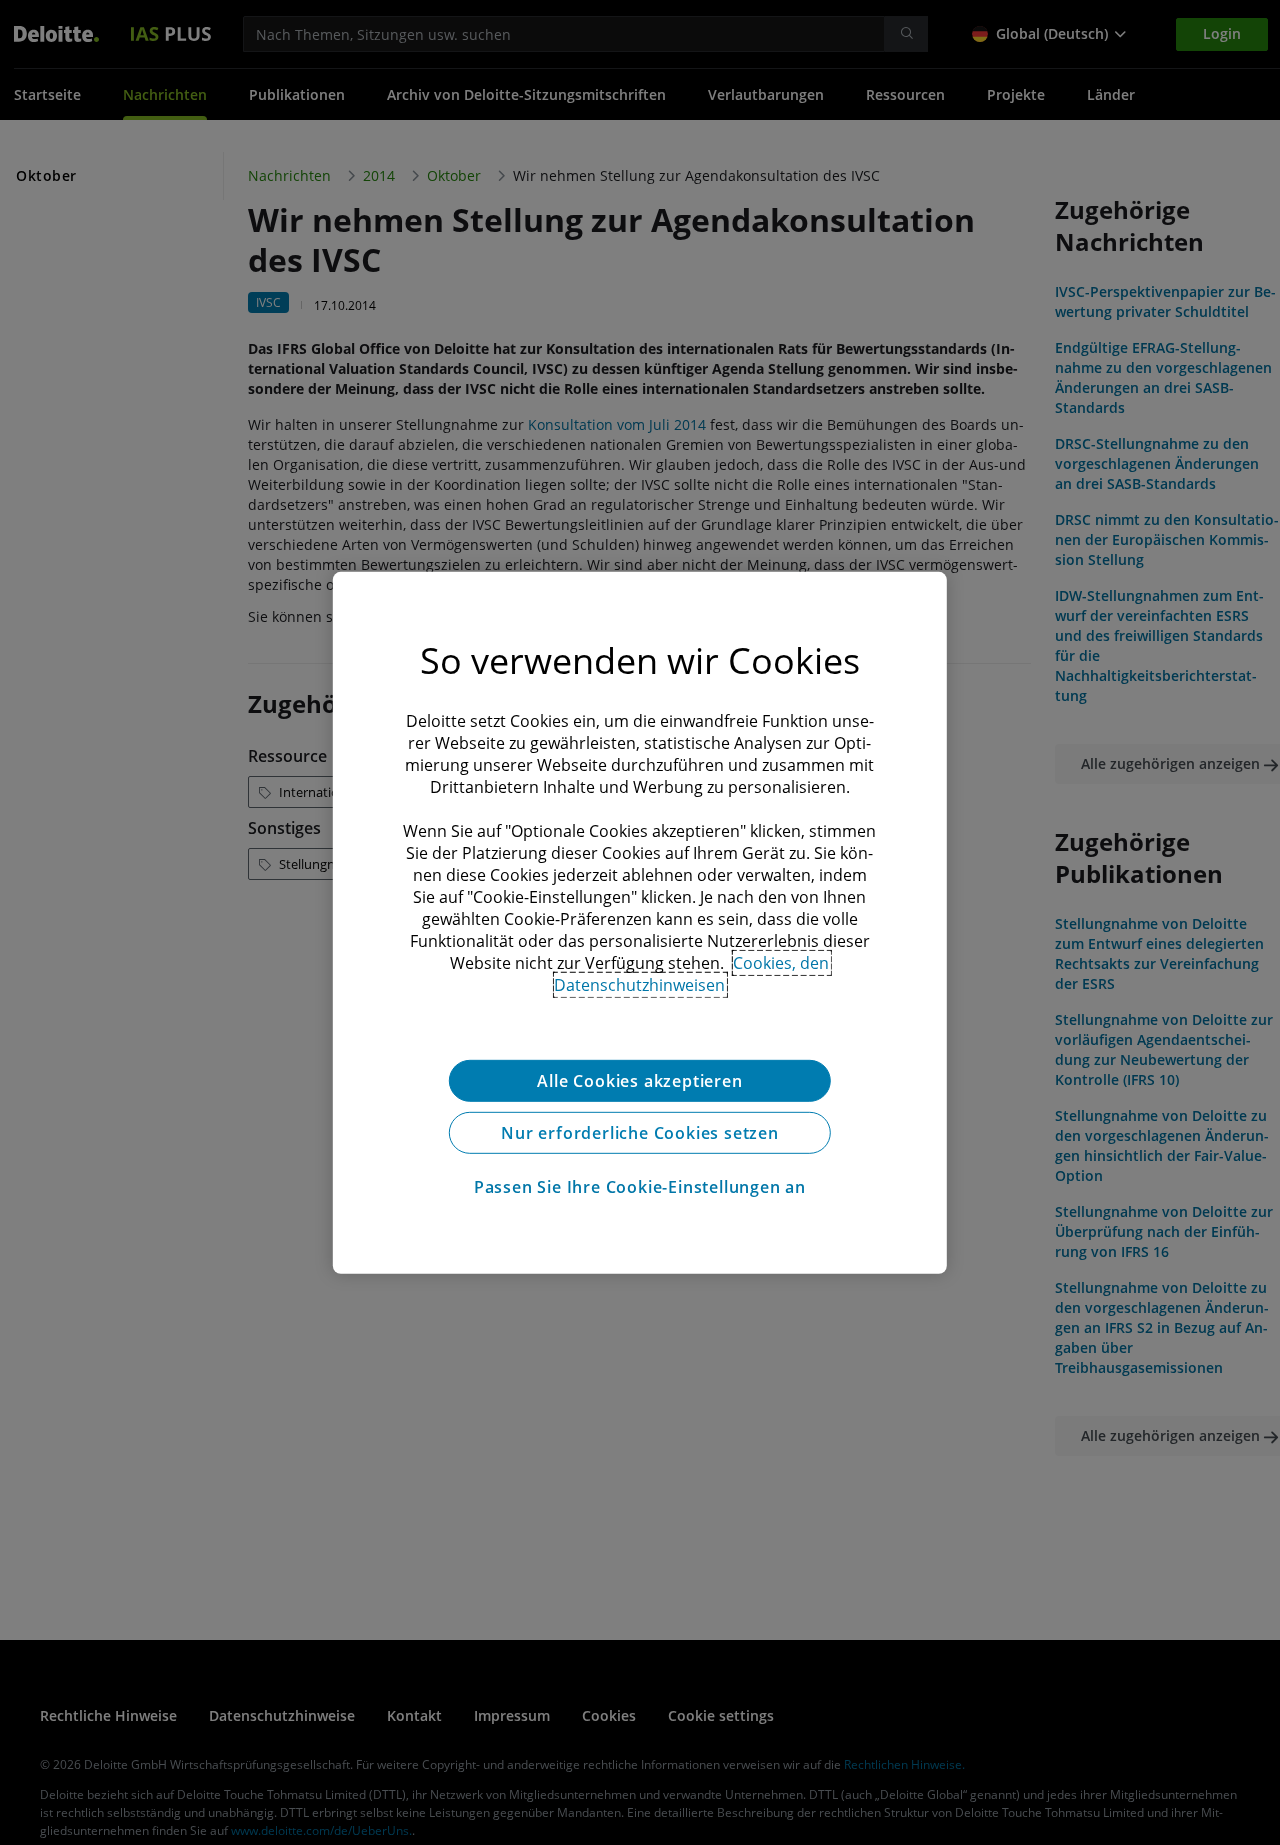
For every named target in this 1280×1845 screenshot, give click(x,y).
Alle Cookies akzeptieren (639, 1080)
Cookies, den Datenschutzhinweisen (691, 973)
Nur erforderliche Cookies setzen (640, 1132)
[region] (640, 922)
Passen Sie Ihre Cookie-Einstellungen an (640, 1186)
